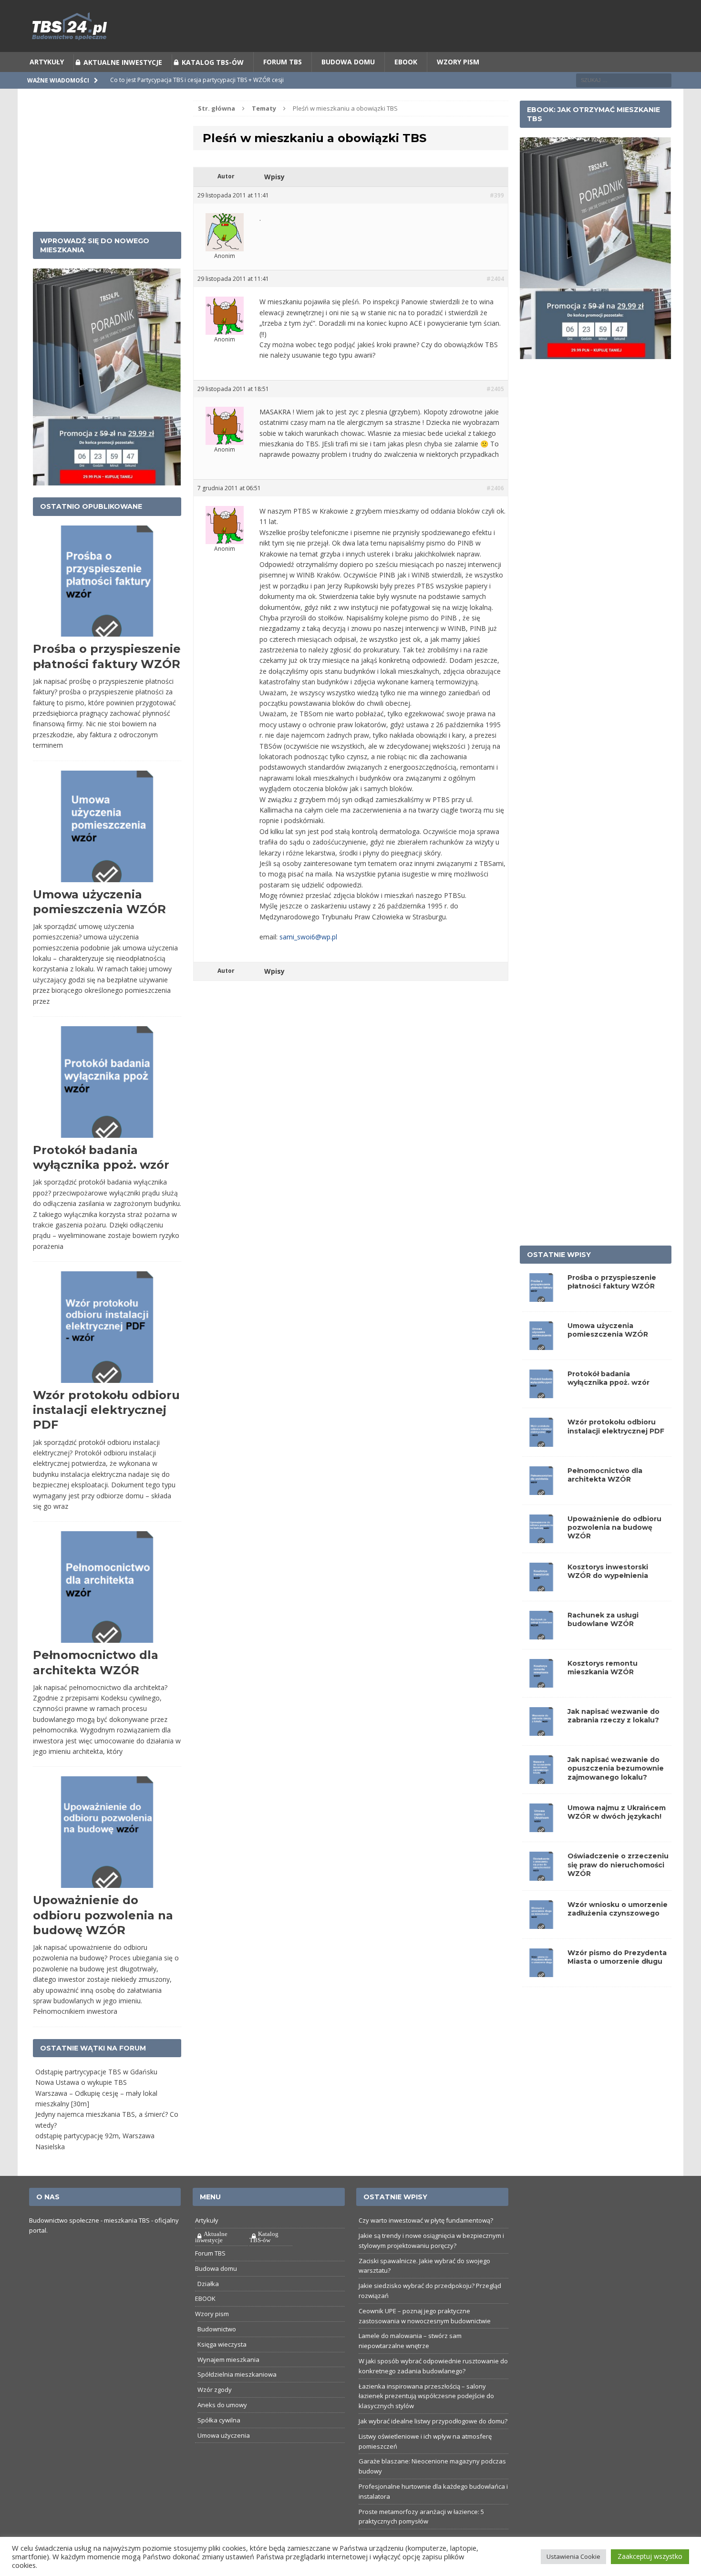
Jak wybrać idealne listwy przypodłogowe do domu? (433, 2421)
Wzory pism (458, 62)
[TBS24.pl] (351, 26)
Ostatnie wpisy (559, 1255)
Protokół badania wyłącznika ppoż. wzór (608, 1378)
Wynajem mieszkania (228, 2360)
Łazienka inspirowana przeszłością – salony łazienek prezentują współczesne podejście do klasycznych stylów (426, 2396)
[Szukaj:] (624, 80)
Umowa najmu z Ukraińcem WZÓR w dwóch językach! (617, 1812)
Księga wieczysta (222, 2344)
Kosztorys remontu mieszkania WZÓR (603, 1668)
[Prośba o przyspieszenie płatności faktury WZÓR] (541, 1296)
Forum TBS (283, 62)
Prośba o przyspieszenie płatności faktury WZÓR (612, 1282)
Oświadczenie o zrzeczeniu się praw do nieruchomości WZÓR (618, 1865)
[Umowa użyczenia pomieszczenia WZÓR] (541, 1345)
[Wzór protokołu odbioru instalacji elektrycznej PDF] (541, 1441)
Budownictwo (217, 2329)
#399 (497, 195)
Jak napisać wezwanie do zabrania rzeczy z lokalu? (613, 1716)
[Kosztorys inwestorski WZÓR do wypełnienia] (541, 1585)
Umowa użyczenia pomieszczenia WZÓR (608, 1330)
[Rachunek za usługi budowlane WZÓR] (541, 1634)
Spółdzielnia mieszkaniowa (237, 2374)
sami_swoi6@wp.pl (308, 937)
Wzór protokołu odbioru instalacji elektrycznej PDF (106, 1410)
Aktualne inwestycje (123, 62)
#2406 (495, 488)
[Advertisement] (107, 160)
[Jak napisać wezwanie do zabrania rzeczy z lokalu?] (541, 1730)
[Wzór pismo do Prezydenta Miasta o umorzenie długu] (541, 1971)
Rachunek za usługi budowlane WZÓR (603, 1619)
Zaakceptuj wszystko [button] (650, 2556)
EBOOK (406, 62)
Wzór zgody (215, 2390)
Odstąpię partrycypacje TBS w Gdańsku (96, 2072)
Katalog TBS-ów (213, 62)
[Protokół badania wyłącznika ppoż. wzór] (541, 1393)
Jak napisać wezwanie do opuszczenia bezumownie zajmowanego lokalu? (616, 1768)
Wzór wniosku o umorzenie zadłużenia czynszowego (618, 1909)
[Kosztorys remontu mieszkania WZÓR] (541, 1682)
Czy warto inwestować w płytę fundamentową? (426, 2220)
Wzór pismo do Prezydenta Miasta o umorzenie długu (617, 1957)
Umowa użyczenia (224, 2435)
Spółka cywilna (219, 2420)
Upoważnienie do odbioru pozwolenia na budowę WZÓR (103, 1915)
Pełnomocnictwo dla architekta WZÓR (605, 1475)
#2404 (495, 279)
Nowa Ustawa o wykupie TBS (81, 2082)
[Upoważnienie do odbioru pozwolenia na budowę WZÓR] (541, 1537)
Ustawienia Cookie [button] (573, 2556)
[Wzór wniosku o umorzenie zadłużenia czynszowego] (541, 1923)
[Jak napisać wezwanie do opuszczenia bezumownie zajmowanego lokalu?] (541, 1778)
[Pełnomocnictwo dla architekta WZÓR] (541, 1489)
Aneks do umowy (222, 2405)
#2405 (495, 389)
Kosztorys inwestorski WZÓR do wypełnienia (608, 1571)
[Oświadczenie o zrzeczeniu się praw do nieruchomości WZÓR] (541, 1875)
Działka (208, 2284)
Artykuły (47, 62)
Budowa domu (348, 62)
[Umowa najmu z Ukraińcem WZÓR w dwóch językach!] (541, 1827)
